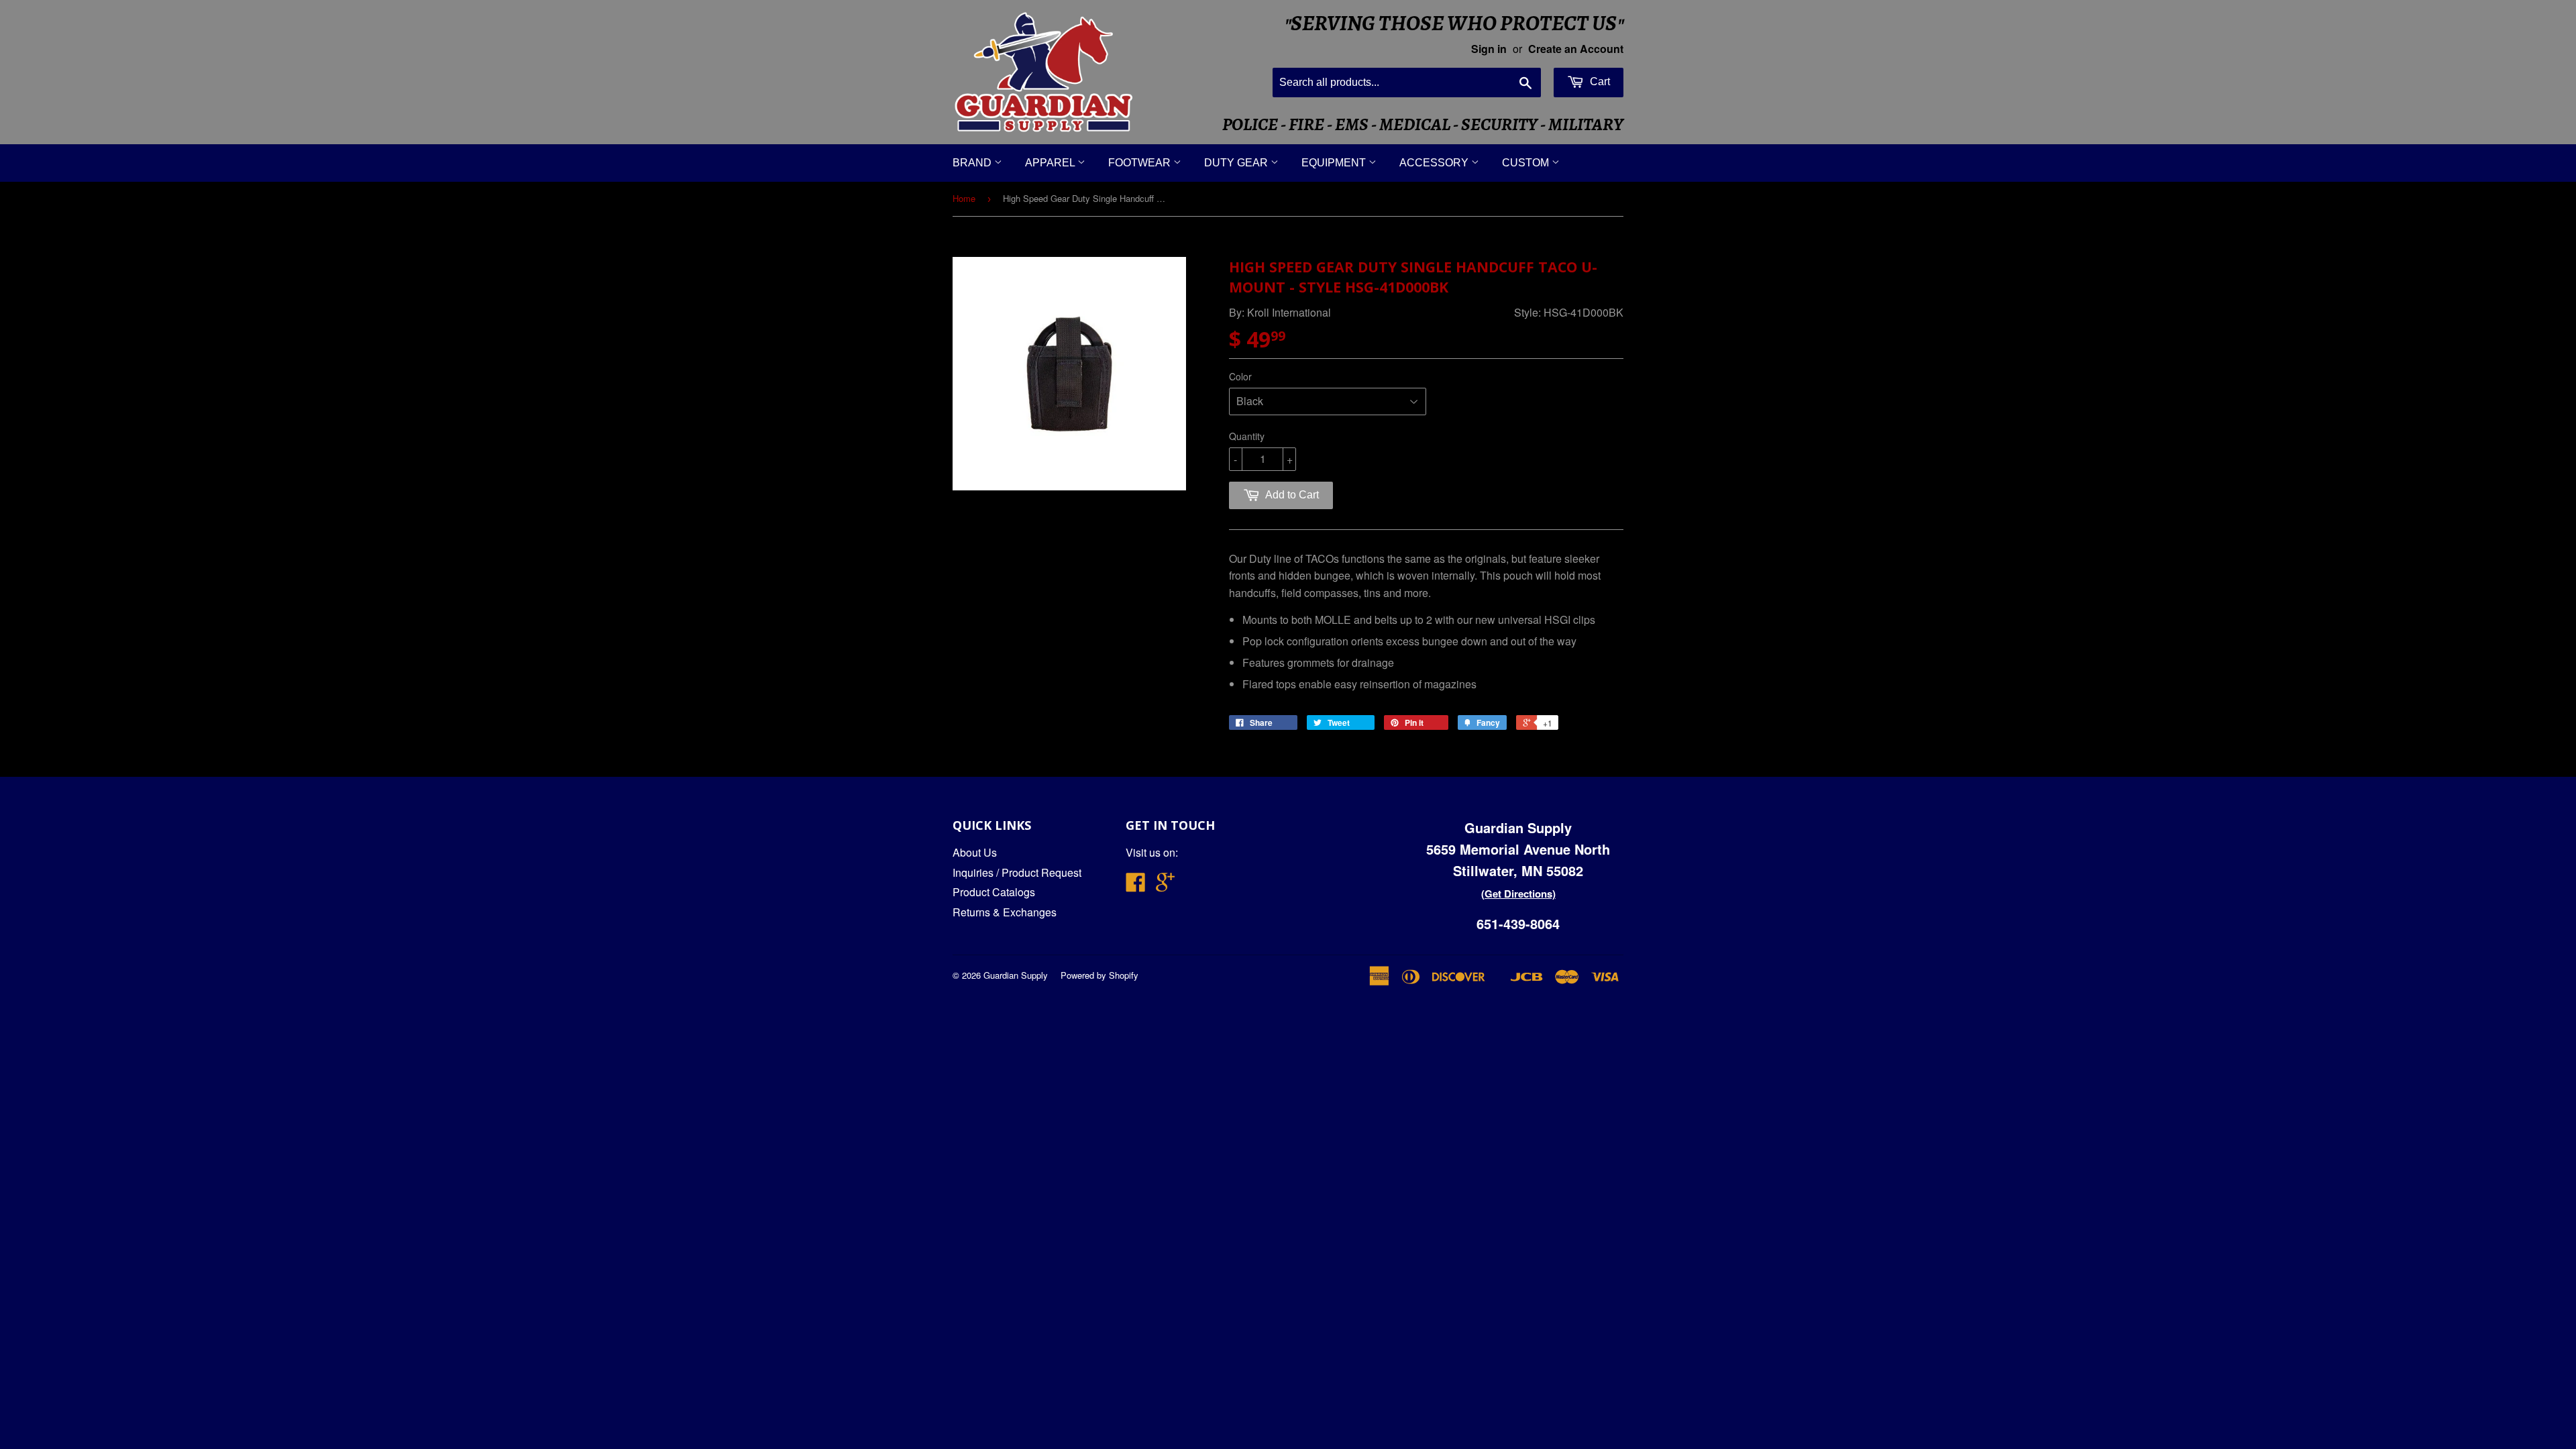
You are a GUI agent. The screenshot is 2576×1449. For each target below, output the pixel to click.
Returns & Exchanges (1005, 912)
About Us (975, 852)
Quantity (1247, 436)
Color (1240, 376)
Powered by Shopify (1099, 975)
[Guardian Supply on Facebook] (1136, 886)
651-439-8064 (1518, 923)
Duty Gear (1237, 163)
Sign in (1489, 49)
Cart (1599, 82)
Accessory (1435, 163)
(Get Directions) (1518, 894)
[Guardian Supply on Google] (1165, 886)
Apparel (1051, 163)
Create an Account (1576, 49)
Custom (1527, 163)
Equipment (1335, 163)
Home (964, 198)
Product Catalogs (994, 892)
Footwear (1141, 163)
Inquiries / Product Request (1017, 872)
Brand (973, 163)
